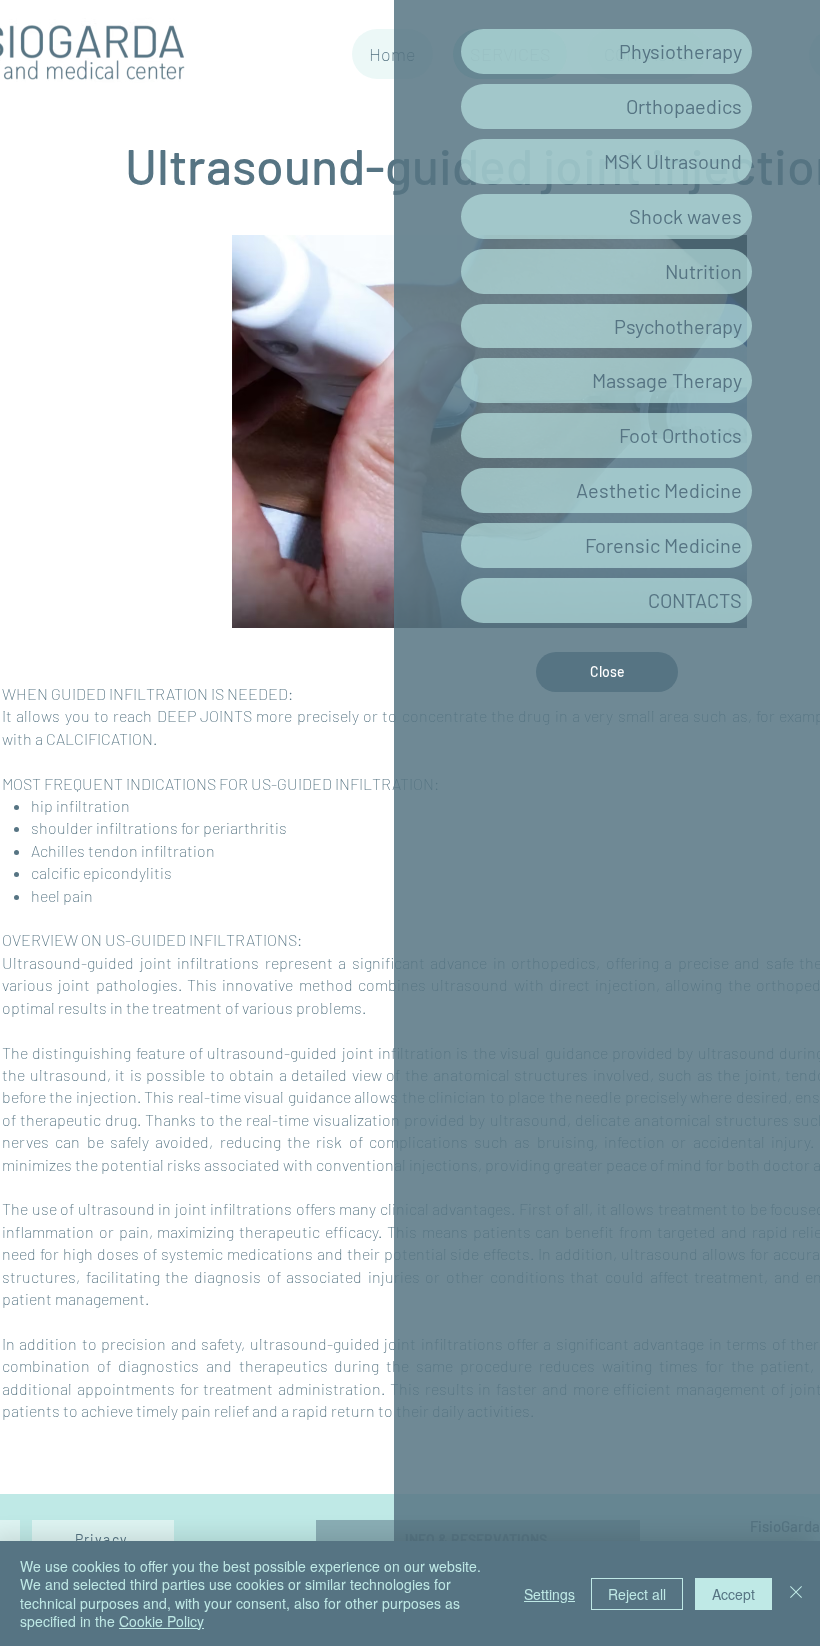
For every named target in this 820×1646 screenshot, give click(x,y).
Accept (733, 1594)
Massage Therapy (667, 380)
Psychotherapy (678, 326)
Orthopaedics (684, 106)
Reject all (637, 1594)
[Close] (796, 1593)
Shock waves (685, 216)
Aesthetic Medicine (659, 490)
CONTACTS (695, 600)
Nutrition (703, 271)
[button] (607, 672)
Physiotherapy (680, 51)
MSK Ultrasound (673, 161)
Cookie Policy (161, 1621)
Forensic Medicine (663, 545)
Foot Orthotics (680, 435)
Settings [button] (549, 1594)
